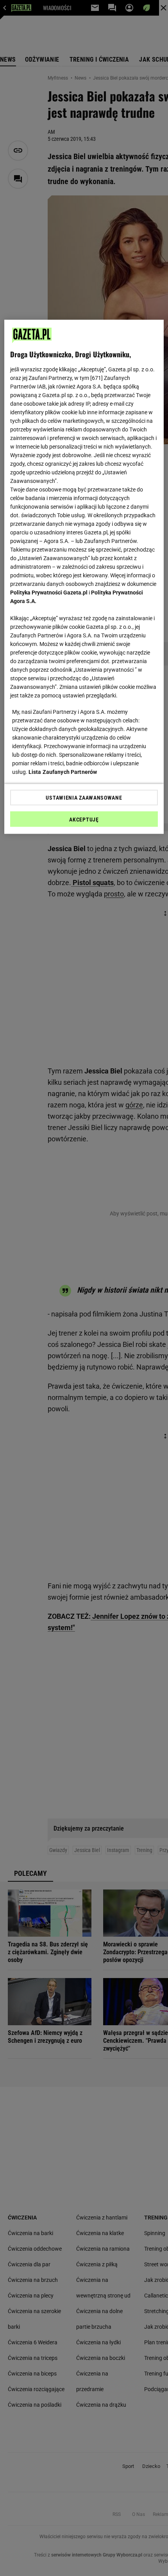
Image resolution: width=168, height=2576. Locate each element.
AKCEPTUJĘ (84, 819)
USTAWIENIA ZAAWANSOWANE (84, 797)
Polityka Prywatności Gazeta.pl (49, 592)
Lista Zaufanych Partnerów (63, 772)
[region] (84, 577)
